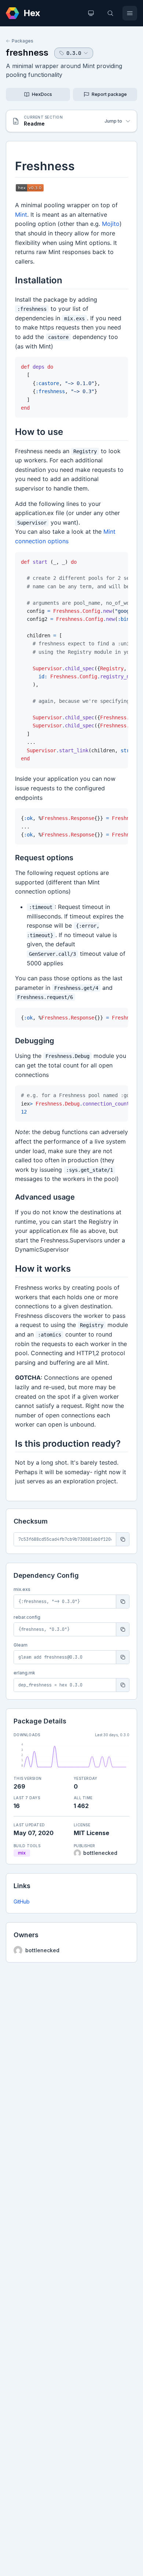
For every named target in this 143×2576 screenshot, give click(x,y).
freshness (27, 53)
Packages (23, 41)
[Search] (110, 13)
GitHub (22, 1902)
